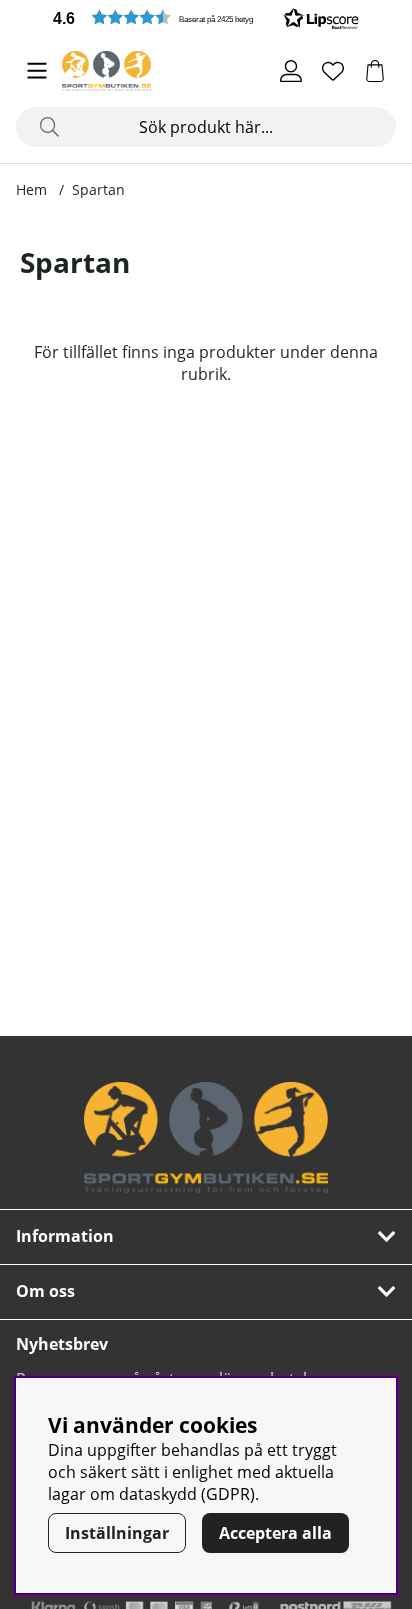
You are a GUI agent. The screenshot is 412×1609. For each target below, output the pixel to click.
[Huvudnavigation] (37, 71)
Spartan (98, 189)
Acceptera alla (275, 1533)
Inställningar (117, 1533)
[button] (206, 17)
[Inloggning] (291, 71)
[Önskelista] (333, 71)
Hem (31, 189)
